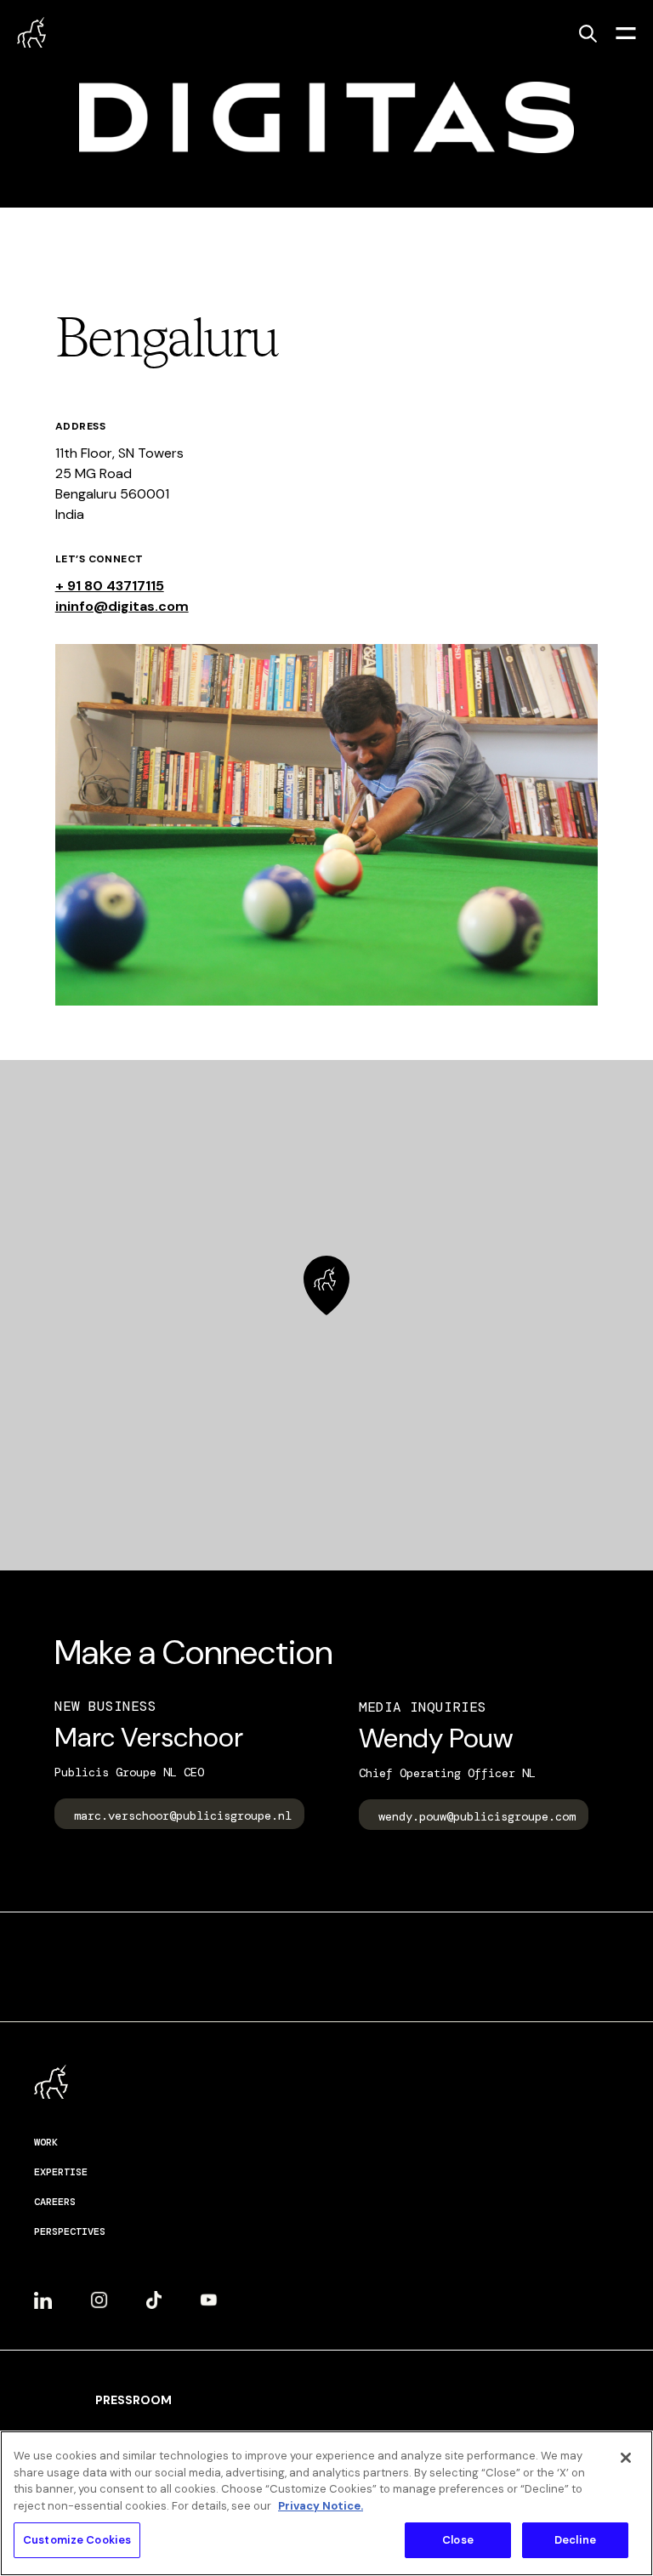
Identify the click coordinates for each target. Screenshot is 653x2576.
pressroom (133, 2400)
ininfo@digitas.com (122, 606)
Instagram (99, 2293)
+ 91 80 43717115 (110, 586)
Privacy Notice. (321, 2506)
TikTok (154, 2293)
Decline (575, 2540)
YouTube (209, 2293)
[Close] (626, 2458)
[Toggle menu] (626, 32)
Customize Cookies (77, 2540)
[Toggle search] (588, 33)
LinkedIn (43, 2294)
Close (458, 2540)
